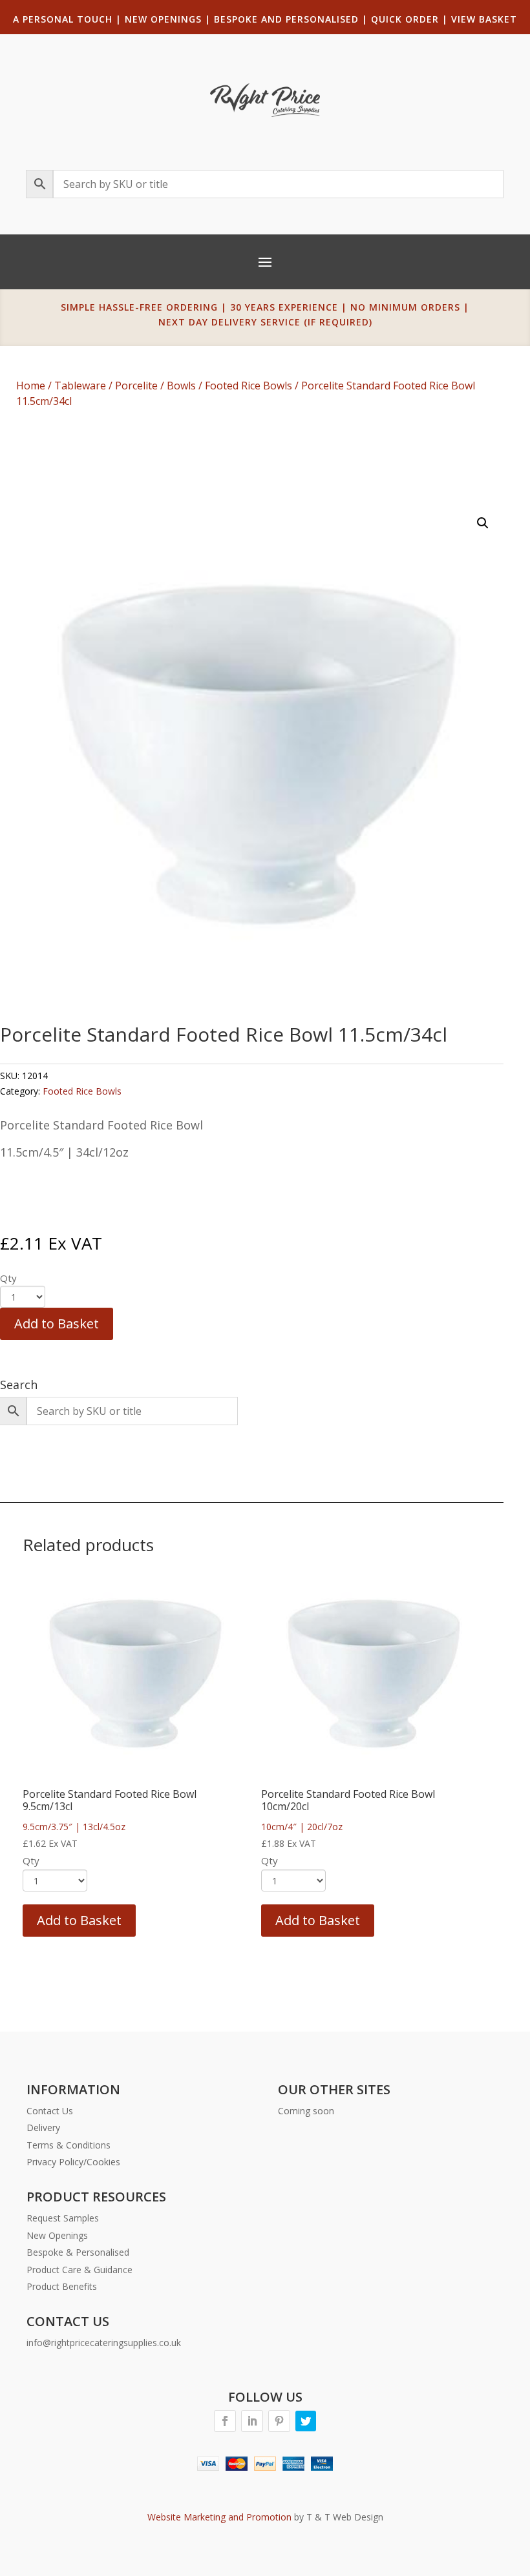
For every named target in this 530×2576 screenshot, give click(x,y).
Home (31, 386)
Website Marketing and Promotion (219, 2517)
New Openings (57, 2235)
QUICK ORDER (405, 19)
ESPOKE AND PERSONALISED (290, 19)
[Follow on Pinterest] (279, 2421)
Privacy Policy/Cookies (73, 2162)
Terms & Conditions (69, 2145)
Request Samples (63, 2218)
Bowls (181, 386)
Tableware (80, 386)
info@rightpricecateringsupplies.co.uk (104, 2343)
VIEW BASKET (484, 19)
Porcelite (136, 386)
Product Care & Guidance (79, 2270)
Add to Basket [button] (79, 1920)
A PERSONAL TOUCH (63, 19)
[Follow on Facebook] (225, 2421)
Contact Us (50, 2111)
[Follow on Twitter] (306, 2421)
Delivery (43, 2128)
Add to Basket (57, 1324)
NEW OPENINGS (163, 19)
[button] (483, 523)
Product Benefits (62, 2286)
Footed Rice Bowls (249, 386)
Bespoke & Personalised (78, 2252)
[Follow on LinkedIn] (252, 2421)
